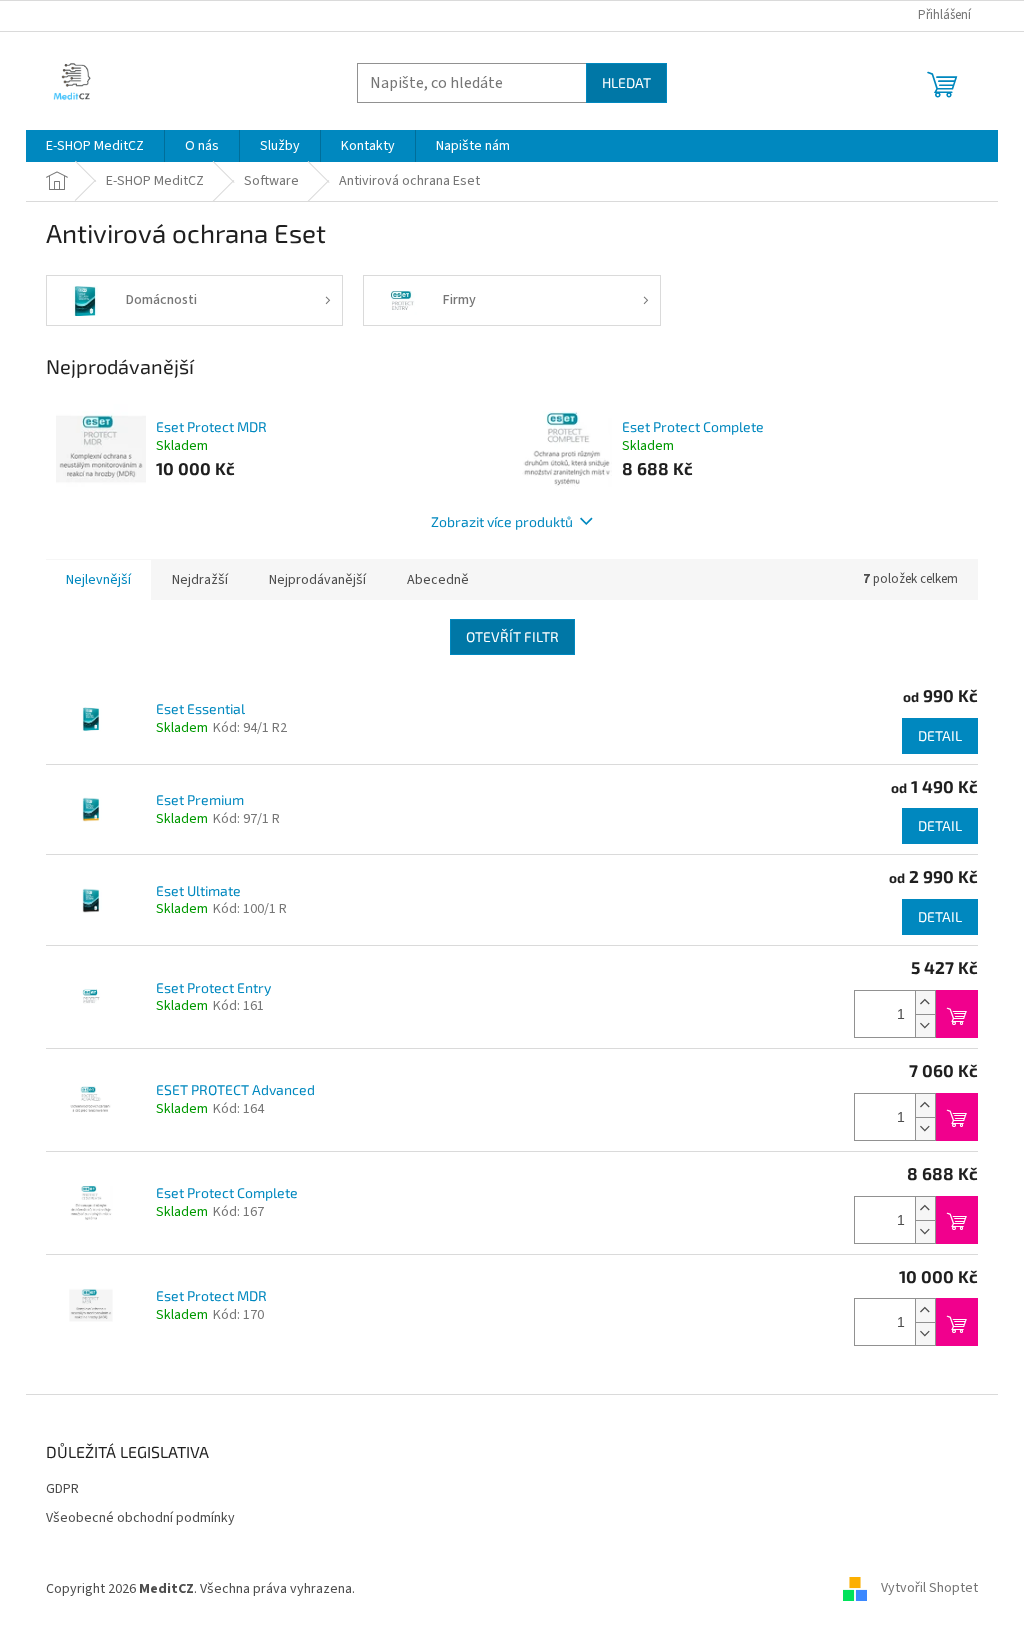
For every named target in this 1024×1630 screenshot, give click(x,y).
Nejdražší (200, 580)
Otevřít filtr (512, 636)
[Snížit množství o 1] (925, 1025)
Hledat (626, 82)
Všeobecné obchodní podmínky (140, 1518)
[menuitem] (95, 146)
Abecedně (438, 580)
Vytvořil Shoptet (929, 1589)
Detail (940, 735)
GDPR (62, 1489)
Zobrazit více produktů (502, 521)
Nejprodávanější (317, 580)
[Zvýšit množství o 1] (925, 1002)
